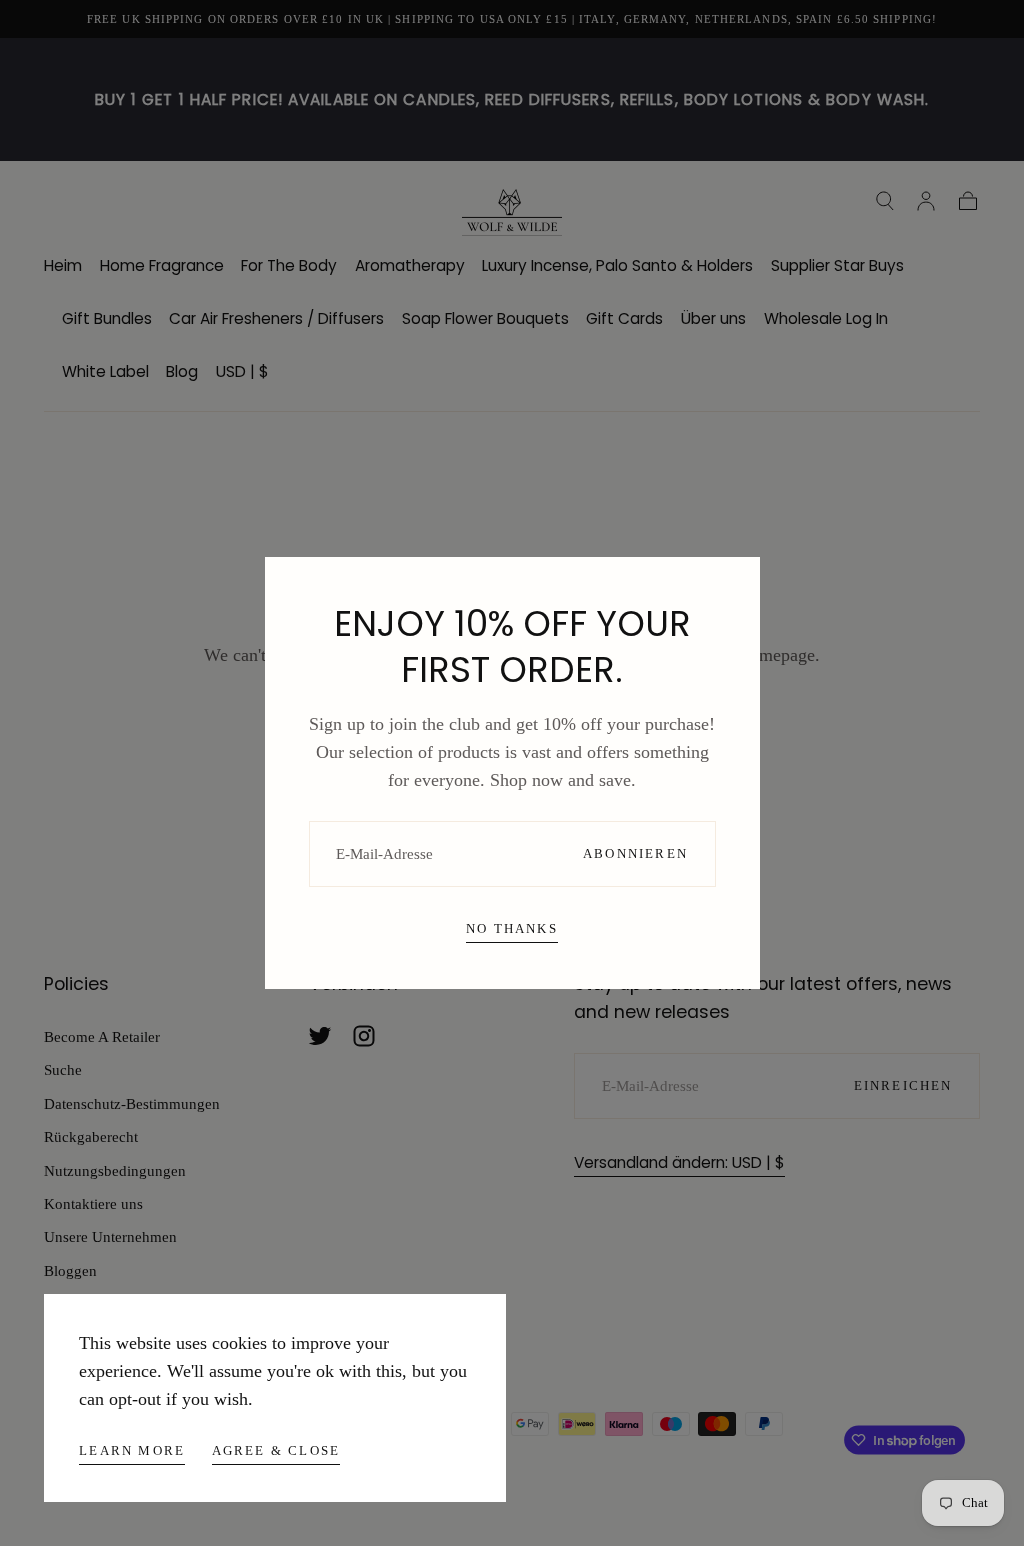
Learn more (132, 1450)
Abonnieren (635, 853)
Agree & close (276, 1450)
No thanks (512, 928)
